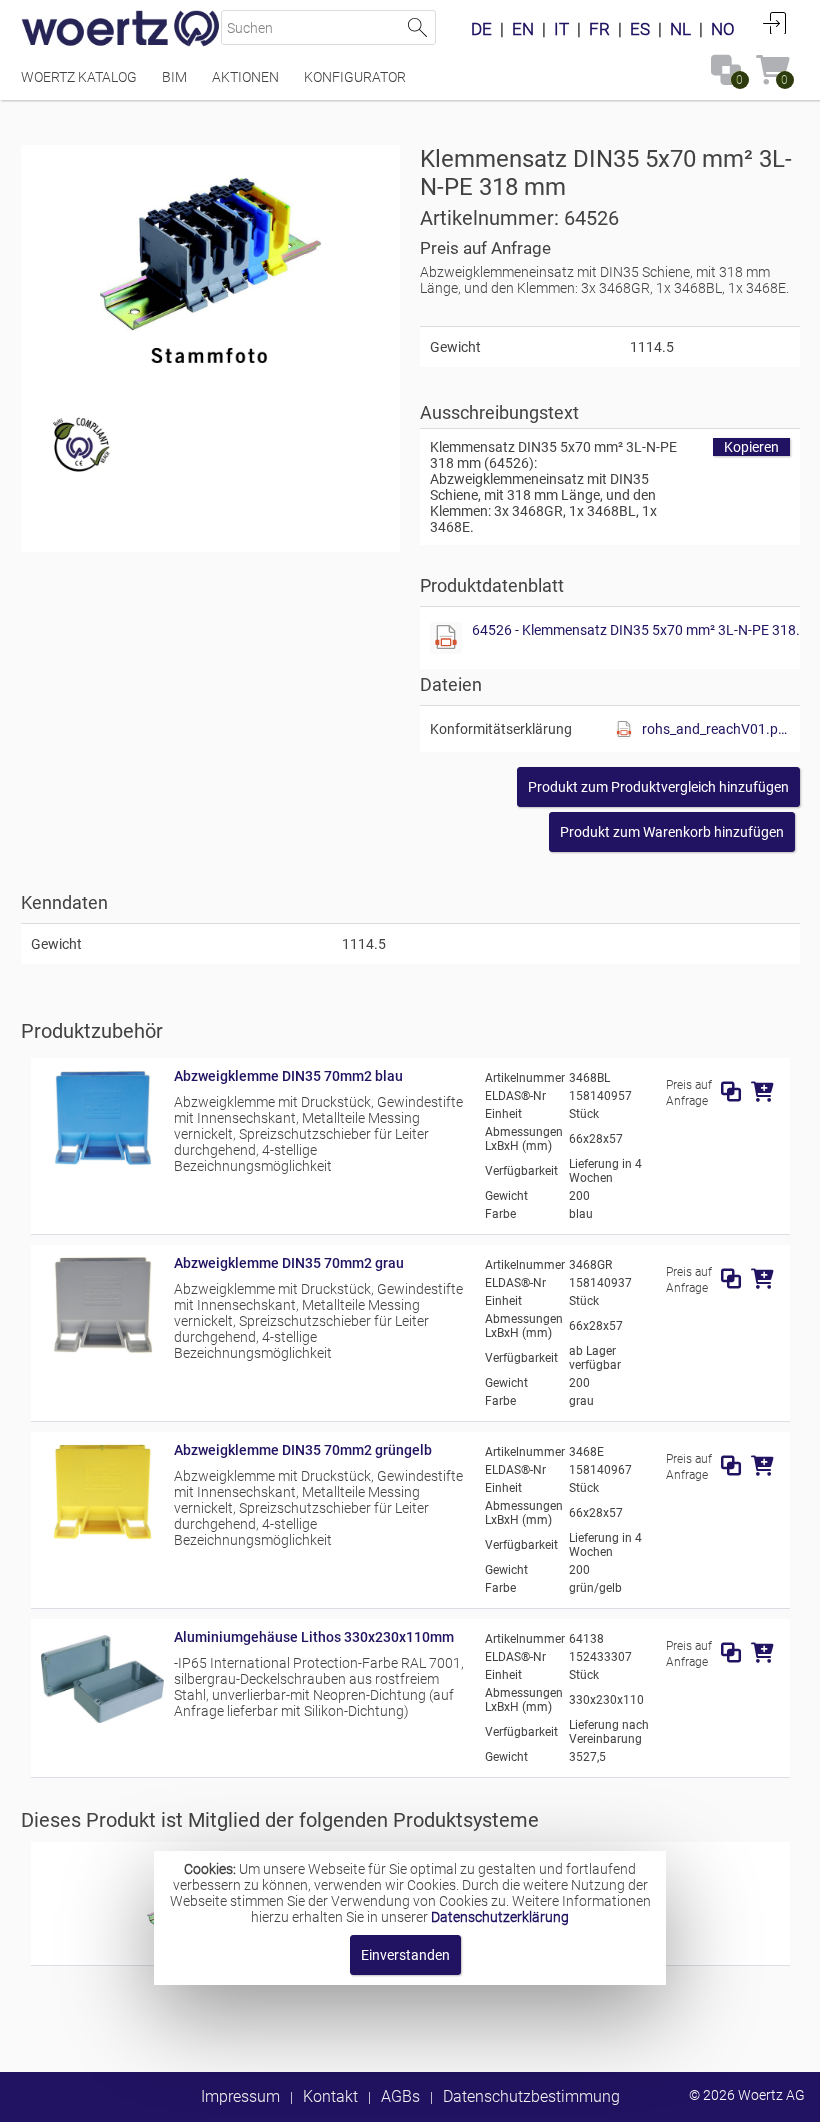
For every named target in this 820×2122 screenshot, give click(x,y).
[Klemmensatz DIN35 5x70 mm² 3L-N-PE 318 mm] (211, 263)
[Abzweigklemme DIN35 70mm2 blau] (102, 1163)
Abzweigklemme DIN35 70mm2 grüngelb (303, 1450)
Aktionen (245, 77)
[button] (658, 787)
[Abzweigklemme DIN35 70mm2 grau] (102, 1350)
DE (481, 29)
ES (640, 29)
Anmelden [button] (775, 23)
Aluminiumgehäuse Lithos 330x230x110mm (314, 1637)
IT (561, 29)
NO (723, 29)
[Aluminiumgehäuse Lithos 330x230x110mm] (102, 1724)
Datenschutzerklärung (500, 1917)
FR (599, 29)
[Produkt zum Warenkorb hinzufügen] (762, 1092)
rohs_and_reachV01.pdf (716, 729)
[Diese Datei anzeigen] (446, 638)
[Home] (121, 30)
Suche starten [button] (418, 27)
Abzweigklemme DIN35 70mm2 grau (289, 1263)
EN (523, 29)
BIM (174, 77)
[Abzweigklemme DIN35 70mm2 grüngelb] (102, 1537)
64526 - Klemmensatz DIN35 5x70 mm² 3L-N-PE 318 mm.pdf (639, 630)
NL (680, 29)
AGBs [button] (400, 2096)
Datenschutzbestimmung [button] (531, 2096)
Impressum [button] (240, 2096)
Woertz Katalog (79, 77)
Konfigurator (355, 77)
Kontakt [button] (330, 2096)
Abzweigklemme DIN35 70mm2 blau (288, 1076)
